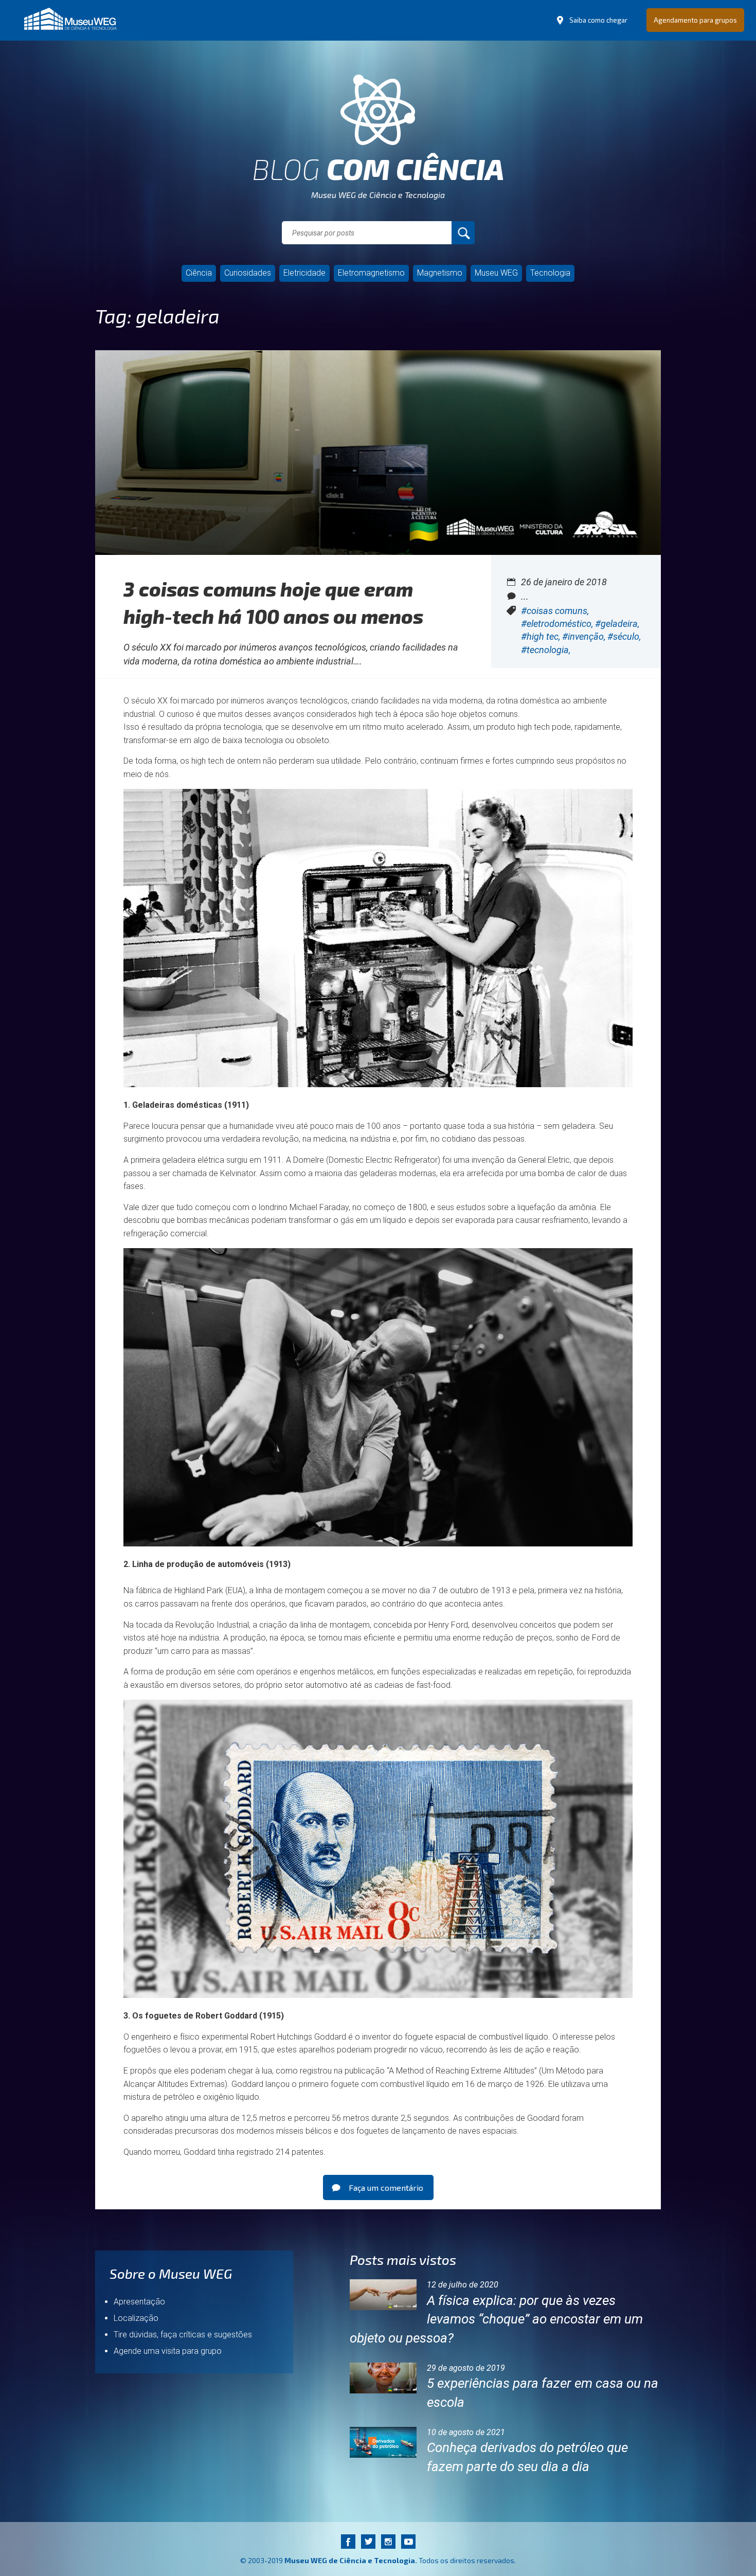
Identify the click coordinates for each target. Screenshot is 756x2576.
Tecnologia (550, 273)
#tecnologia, (546, 650)
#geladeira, (617, 624)
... (525, 596)
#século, (624, 636)
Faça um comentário (386, 2187)
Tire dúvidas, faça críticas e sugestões (183, 2335)
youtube (408, 2541)
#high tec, (542, 636)
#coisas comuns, (555, 611)
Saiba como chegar (598, 20)
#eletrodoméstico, (558, 624)
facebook (348, 2541)
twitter (368, 2541)
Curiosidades (248, 273)
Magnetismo (440, 273)
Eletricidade (304, 273)
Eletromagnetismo (371, 273)
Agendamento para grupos (695, 20)
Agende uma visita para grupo (168, 2351)
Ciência (199, 273)
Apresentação (139, 2302)
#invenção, (585, 636)
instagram (388, 2541)
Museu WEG (496, 273)
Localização (136, 2318)
